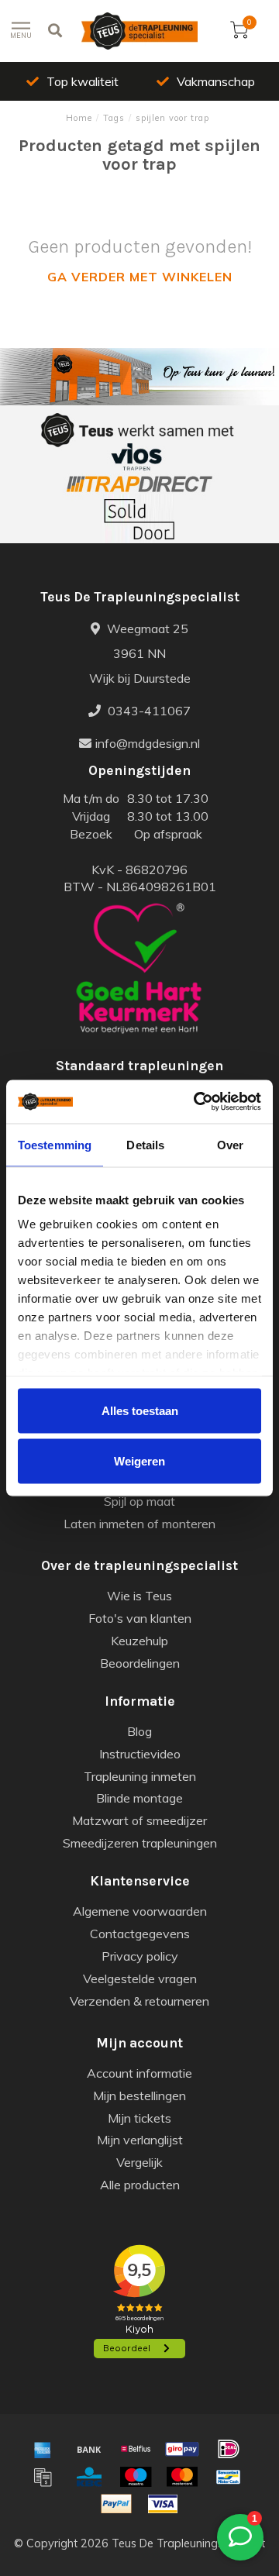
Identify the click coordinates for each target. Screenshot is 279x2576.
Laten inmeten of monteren (139, 1524)
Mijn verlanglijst (140, 2140)
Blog (139, 1731)
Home (79, 118)
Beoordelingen (140, 1663)
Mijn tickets (139, 2118)
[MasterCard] (182, 2477)
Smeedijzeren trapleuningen (140, 1843)
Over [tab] (230, 1144)
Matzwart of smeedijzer (139, 1820)
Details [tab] (145, 1144)
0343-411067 (148, 711)
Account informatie (139, 2073)
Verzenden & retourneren (139, 2001)
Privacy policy (140, 1956)
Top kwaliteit (83, 81)
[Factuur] (43, 2477)
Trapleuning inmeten (140, 1776)
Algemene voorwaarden (140, 1911)
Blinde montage (139, 1798)
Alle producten (140, 2185)
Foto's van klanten (140, 1618)
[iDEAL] (229, 2449)
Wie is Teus (139, 1596)
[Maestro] (136, 2477)
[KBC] (89, 2477)
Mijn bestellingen (139, 2096)
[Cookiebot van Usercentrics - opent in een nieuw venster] (197, 1102)
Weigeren (139, 1461)
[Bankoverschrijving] (89, 2449)
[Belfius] (136, 2449)
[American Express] (43, 2449)
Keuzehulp (139, 1641)
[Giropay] (182, 2449)
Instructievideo (140, 1754)
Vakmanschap (216, 81)
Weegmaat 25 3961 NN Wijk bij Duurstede (140, 653)
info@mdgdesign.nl (148, 743)
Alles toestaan (140, 1410)
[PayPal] (116, 2504)
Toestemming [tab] (55, 1144)
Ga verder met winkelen (140, 277)
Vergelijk (139, 2162)
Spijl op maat (139, 1501)
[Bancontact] (229, 2477)
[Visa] (163, 2504)
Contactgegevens (140, 1934)
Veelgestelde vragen (140, 1978)
